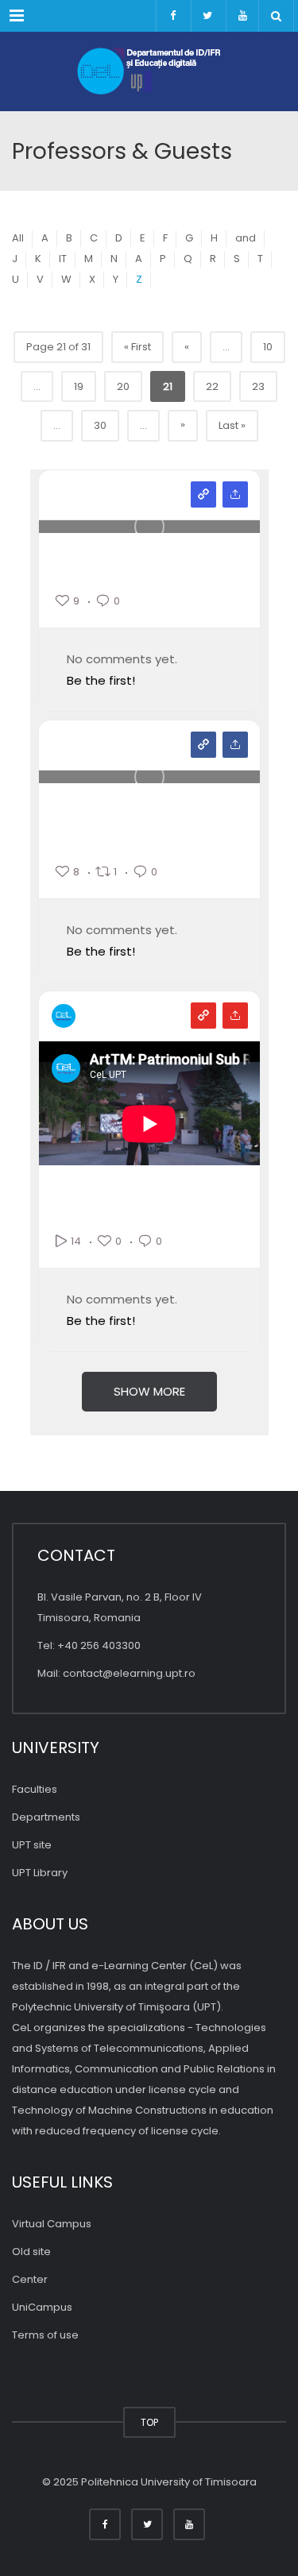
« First (137, 347)
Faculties (35, 1789)
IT (63, 259)
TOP (149, 2422)
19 (79, 386)
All (18, 238)
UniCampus (42, 2307)
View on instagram (203, 494)
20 (123, 386)
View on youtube (203, 1016)
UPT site (32, 1845)
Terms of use (45, 2335)
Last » (232, 425)
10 (268, 347)
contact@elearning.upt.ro (129, 1673)
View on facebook (203, 745)
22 (212, 386)
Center (30, 2279)
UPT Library (40, 1873)
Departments (46, 1817)
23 (258, 386)
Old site (31, 2252)
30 (100, 425)
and (246, 238)
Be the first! (101, 680)
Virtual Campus (52, 2224)
